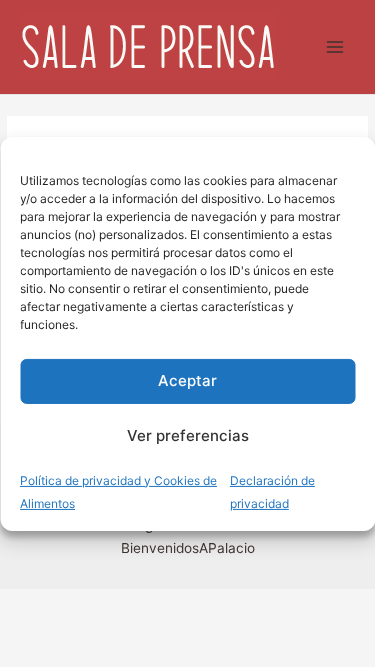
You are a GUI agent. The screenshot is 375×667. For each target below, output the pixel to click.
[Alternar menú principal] (335, 47)
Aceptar (187, 380)
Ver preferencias (188, 435)
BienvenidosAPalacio (188, 548)
